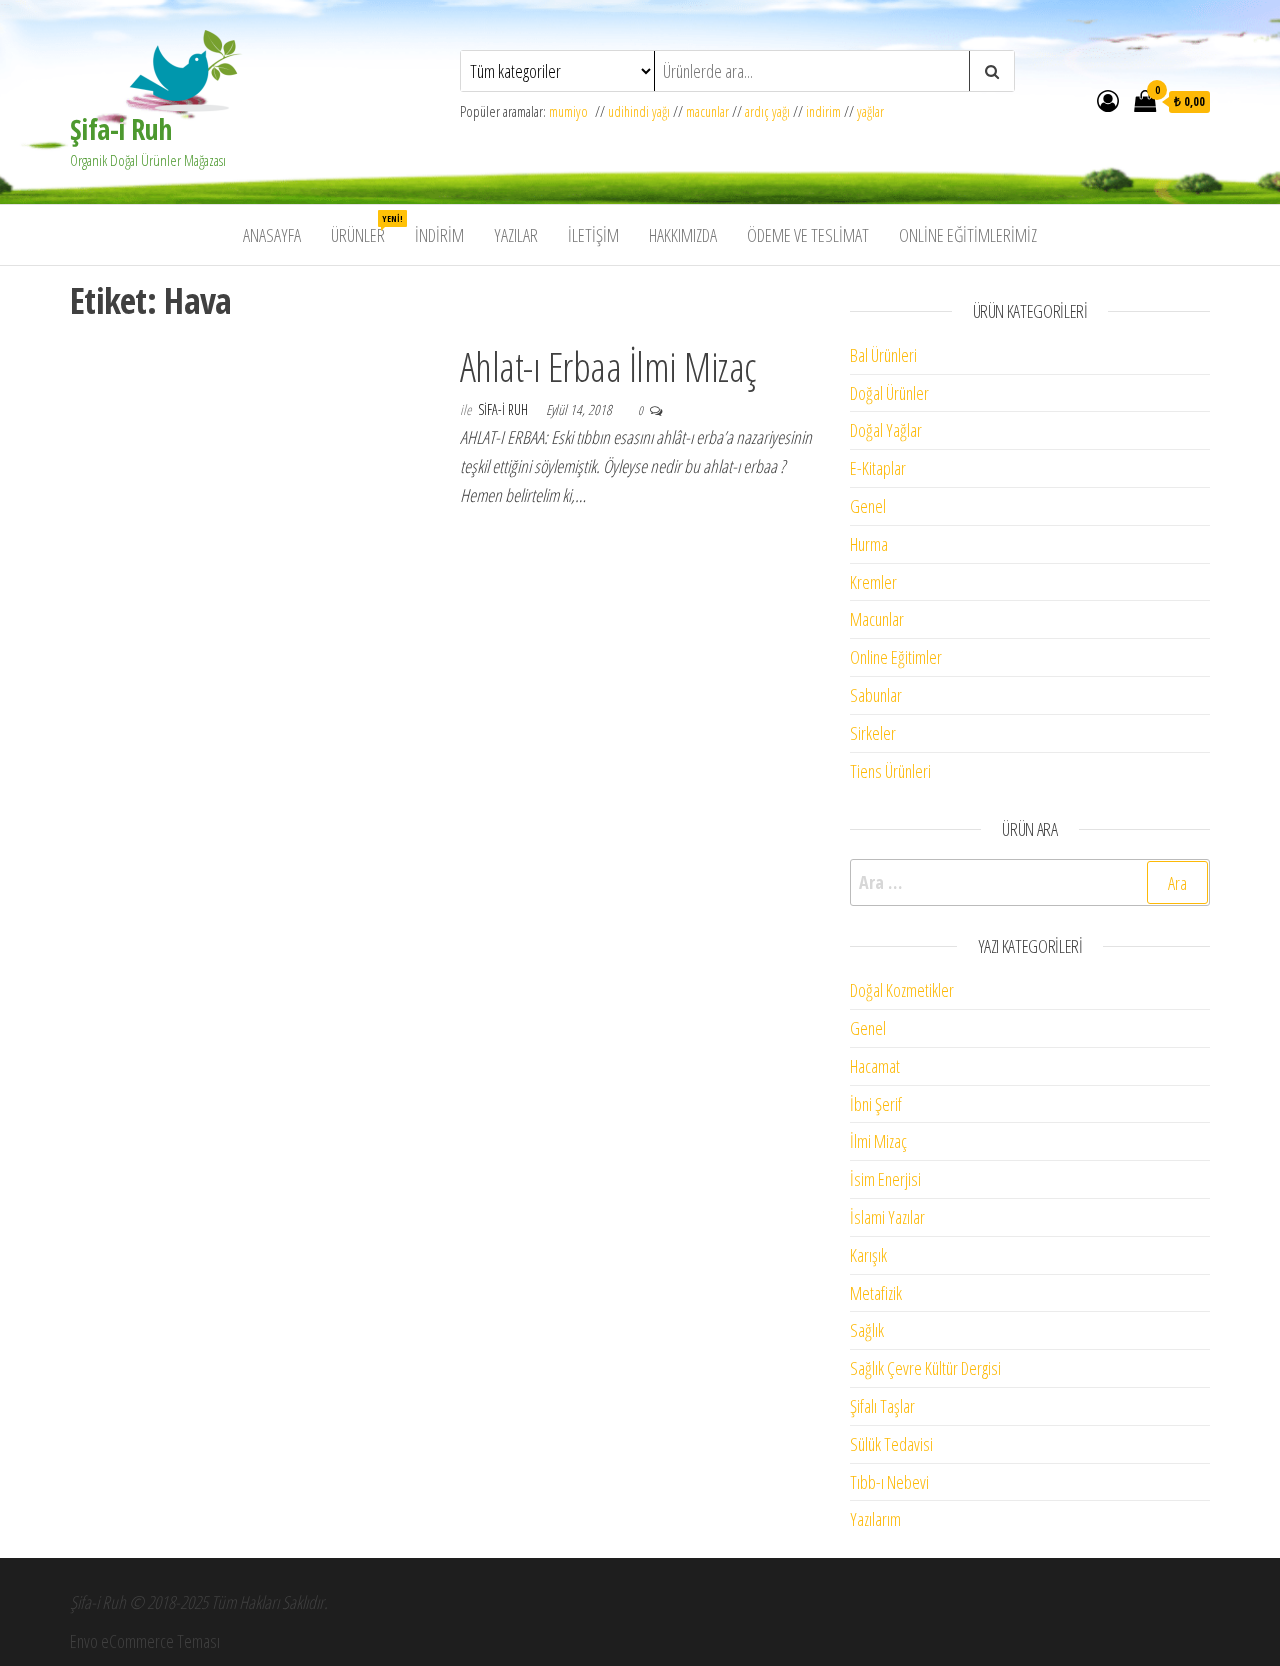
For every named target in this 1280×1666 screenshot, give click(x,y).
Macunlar (877, 619)
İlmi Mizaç (878, 1141)
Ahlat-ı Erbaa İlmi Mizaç (608, 366)
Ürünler (365, 229)
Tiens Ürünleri (890, 771)
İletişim (593, 235)
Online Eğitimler (896, 657)
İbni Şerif (876, 1104)
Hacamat (875, 1066)
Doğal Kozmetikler (902, 990)
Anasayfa (272, 235)
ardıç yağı (767, 111)
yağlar (870, 111)
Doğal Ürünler (889, 393)
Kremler (873, 582)
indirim (823, 111)
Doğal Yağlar (886, 430)
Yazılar (516, 235)
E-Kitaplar (878, 468)
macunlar (707, 111)
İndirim (439, 235)
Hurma (869, 544)
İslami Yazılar (887, 1217)
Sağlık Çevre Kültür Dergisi (925, 1368)
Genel (868, 506)
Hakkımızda (683, 235)
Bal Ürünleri (883, 355)
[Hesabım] (1108, 100)
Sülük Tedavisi (891, 1444)
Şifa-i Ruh (120, 129)
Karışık (868, 1255)
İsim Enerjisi (885, 1179)
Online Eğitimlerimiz (968, 235)
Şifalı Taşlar (882, 1406)
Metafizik (876, 1293)
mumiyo (572, 111)
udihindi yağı (639, 111)
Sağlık (867, 1330)
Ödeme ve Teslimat (808, 235)
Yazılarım (875, 1519)
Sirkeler (873, 733)
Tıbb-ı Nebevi (889, 1482)
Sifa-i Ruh (504, 409)
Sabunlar (876, 695)
